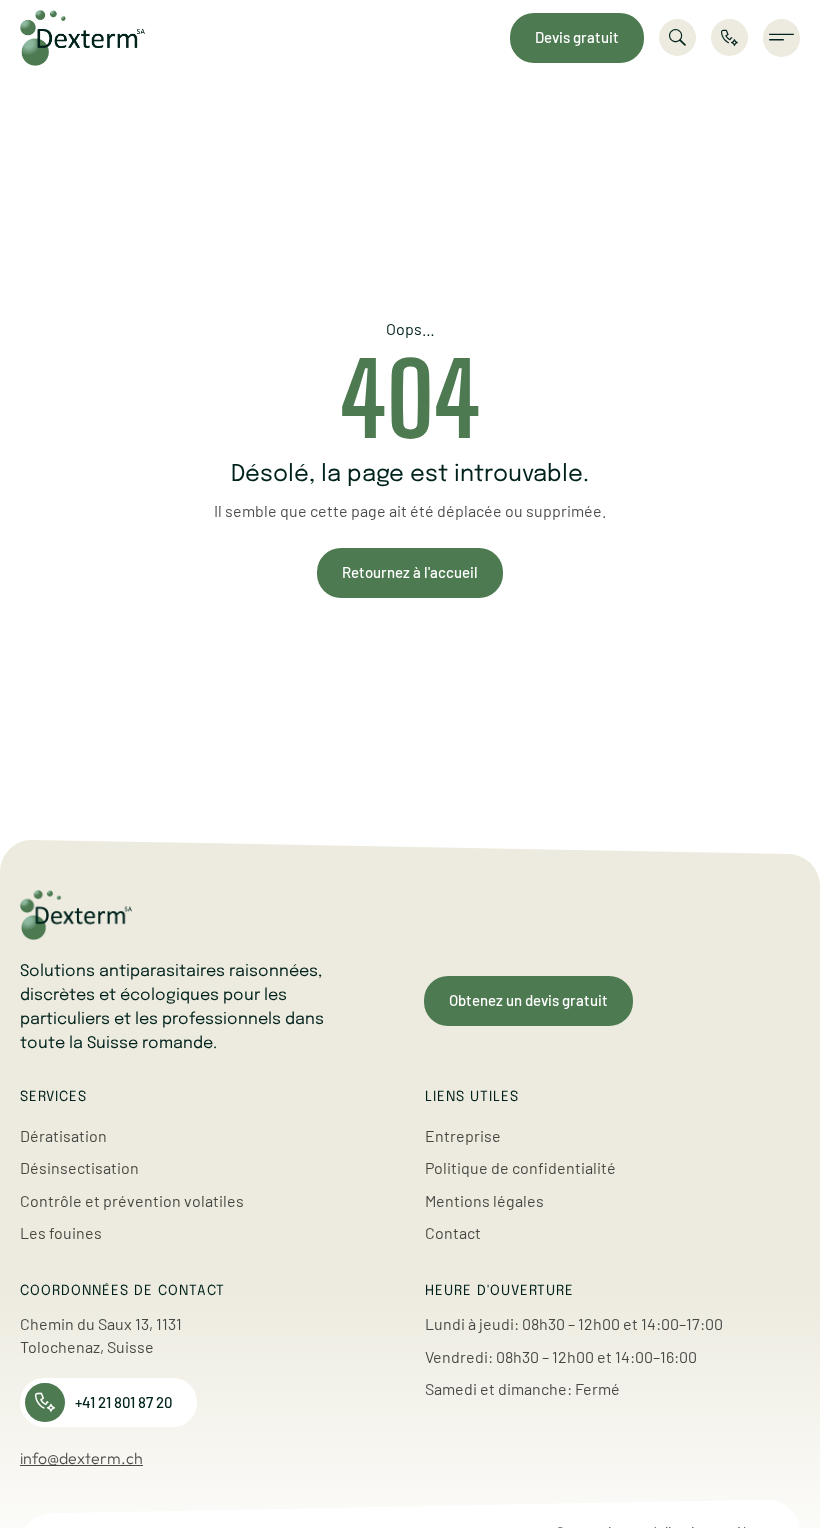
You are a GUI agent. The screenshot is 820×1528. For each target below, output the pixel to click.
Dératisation (63, 1135)
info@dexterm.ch (81, 1458)
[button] (782, 38)
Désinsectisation (79, 1167)
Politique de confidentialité (520, 1167)
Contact (453, 1232)
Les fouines (61, 1232)
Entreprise (463, 1135)
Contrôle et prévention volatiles (132, 1200)
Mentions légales (484, 1200)
